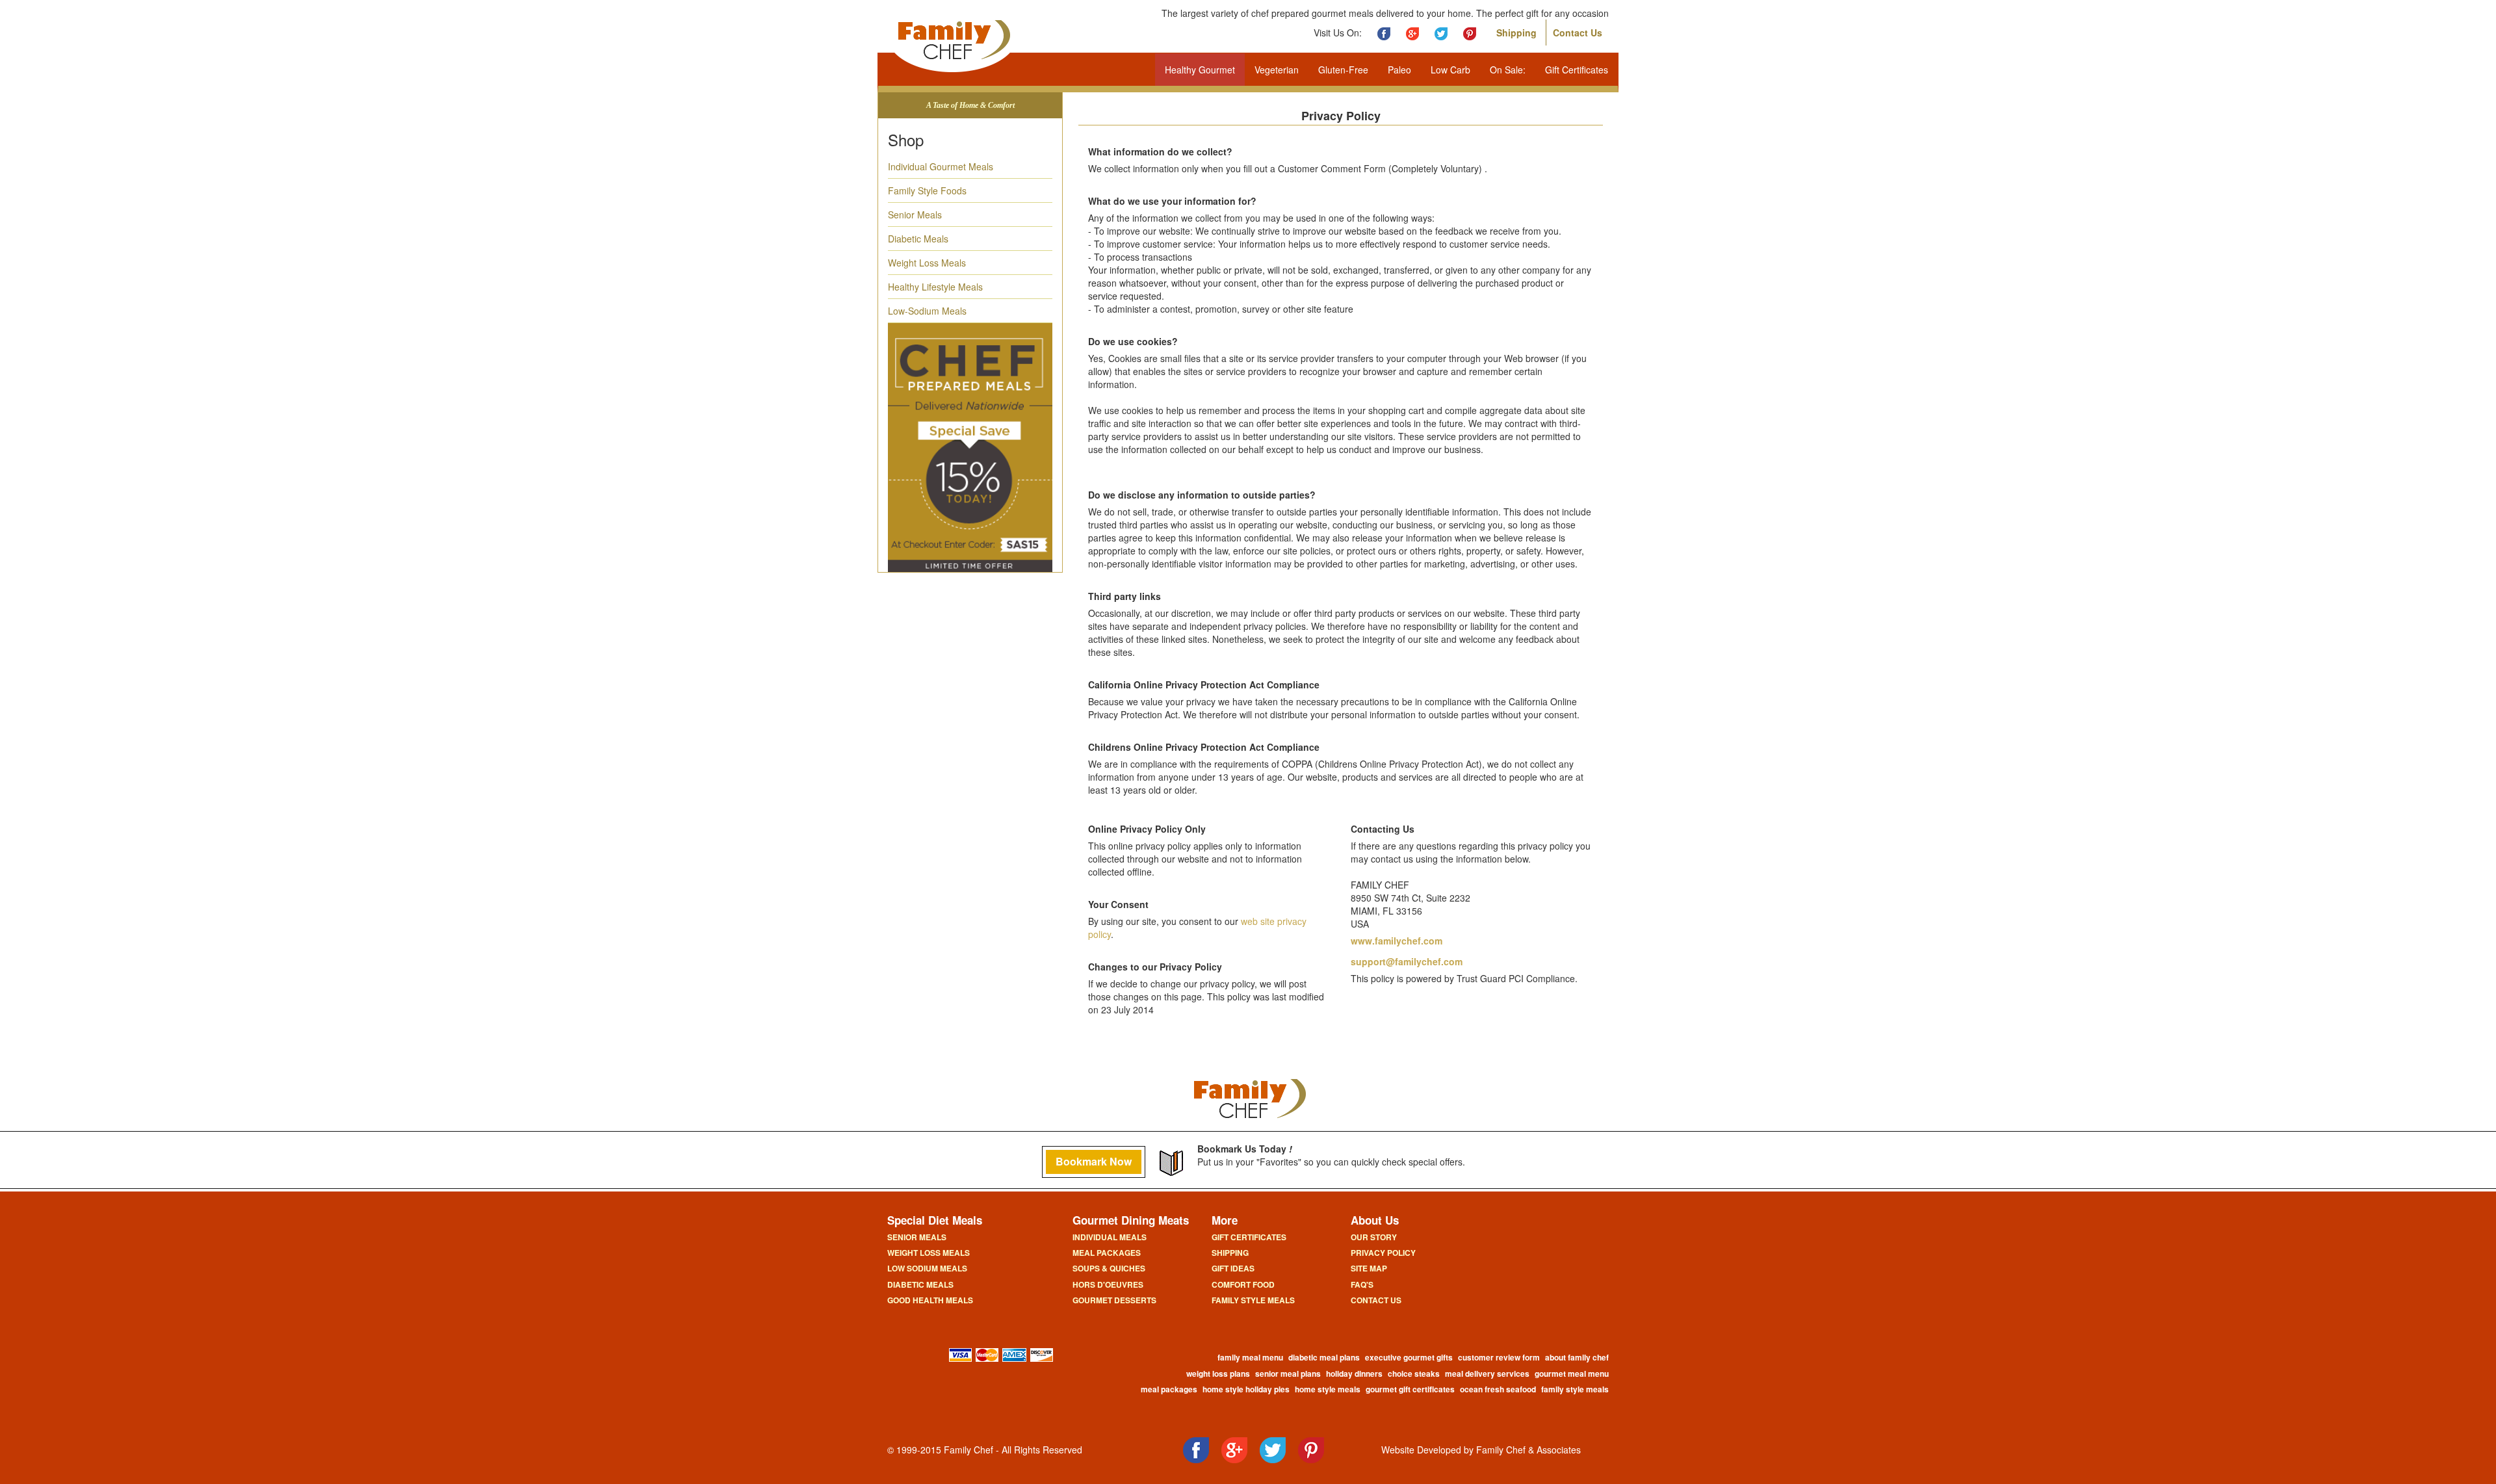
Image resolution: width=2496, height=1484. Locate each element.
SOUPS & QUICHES (1109, 1268)
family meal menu (1250, 1357)
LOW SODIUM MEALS (927, 1268)
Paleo (1399, 70)
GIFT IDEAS (1233, 1268)
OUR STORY (1374, 1237)
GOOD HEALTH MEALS (930, 1300)
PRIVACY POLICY (1383, 1253)
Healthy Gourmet (1200, 70)
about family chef (1577, 1357)
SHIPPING (1230, 1253)
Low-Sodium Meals (927, 311)
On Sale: (1508, 70)
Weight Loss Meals (927, 263)
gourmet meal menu (1572, 1373)
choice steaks (1414, 1373)
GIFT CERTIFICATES (1249, 1237)
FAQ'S (1362, 1284)
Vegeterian (1277, 70)
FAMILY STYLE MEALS (1253, 1300)
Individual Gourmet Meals (941, 166)
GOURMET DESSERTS (1114, 1300)
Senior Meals (915, 215)
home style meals (1328, 1389)
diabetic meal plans (1324, 1357)
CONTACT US (1376, 1300)
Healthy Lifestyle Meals (935, 287)
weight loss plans (1218, 1373)
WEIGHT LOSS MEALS (929, 1253)
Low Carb (1450, 70)
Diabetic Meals (918, 239)
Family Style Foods (927, 190)
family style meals (1575, 1389)
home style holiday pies (1246, 1389)
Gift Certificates (1577, 70)
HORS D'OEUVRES (1108, 1284)
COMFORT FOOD (1243, 1284)
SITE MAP (1369, 1268)
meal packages (1169, 1389)
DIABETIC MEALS (920, 1284)
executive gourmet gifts (1409, 1357)
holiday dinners (1354, 1373)
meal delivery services (1487, 1373)
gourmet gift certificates (1410, 1389)
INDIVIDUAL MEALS (1110, 1237)
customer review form (1499, 1357)
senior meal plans (1288, 1373)
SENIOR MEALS (917, 1237)
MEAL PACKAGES (1107, 1253)
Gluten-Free (1343, 70)
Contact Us (1578, 33)
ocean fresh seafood (1498, 1389)
